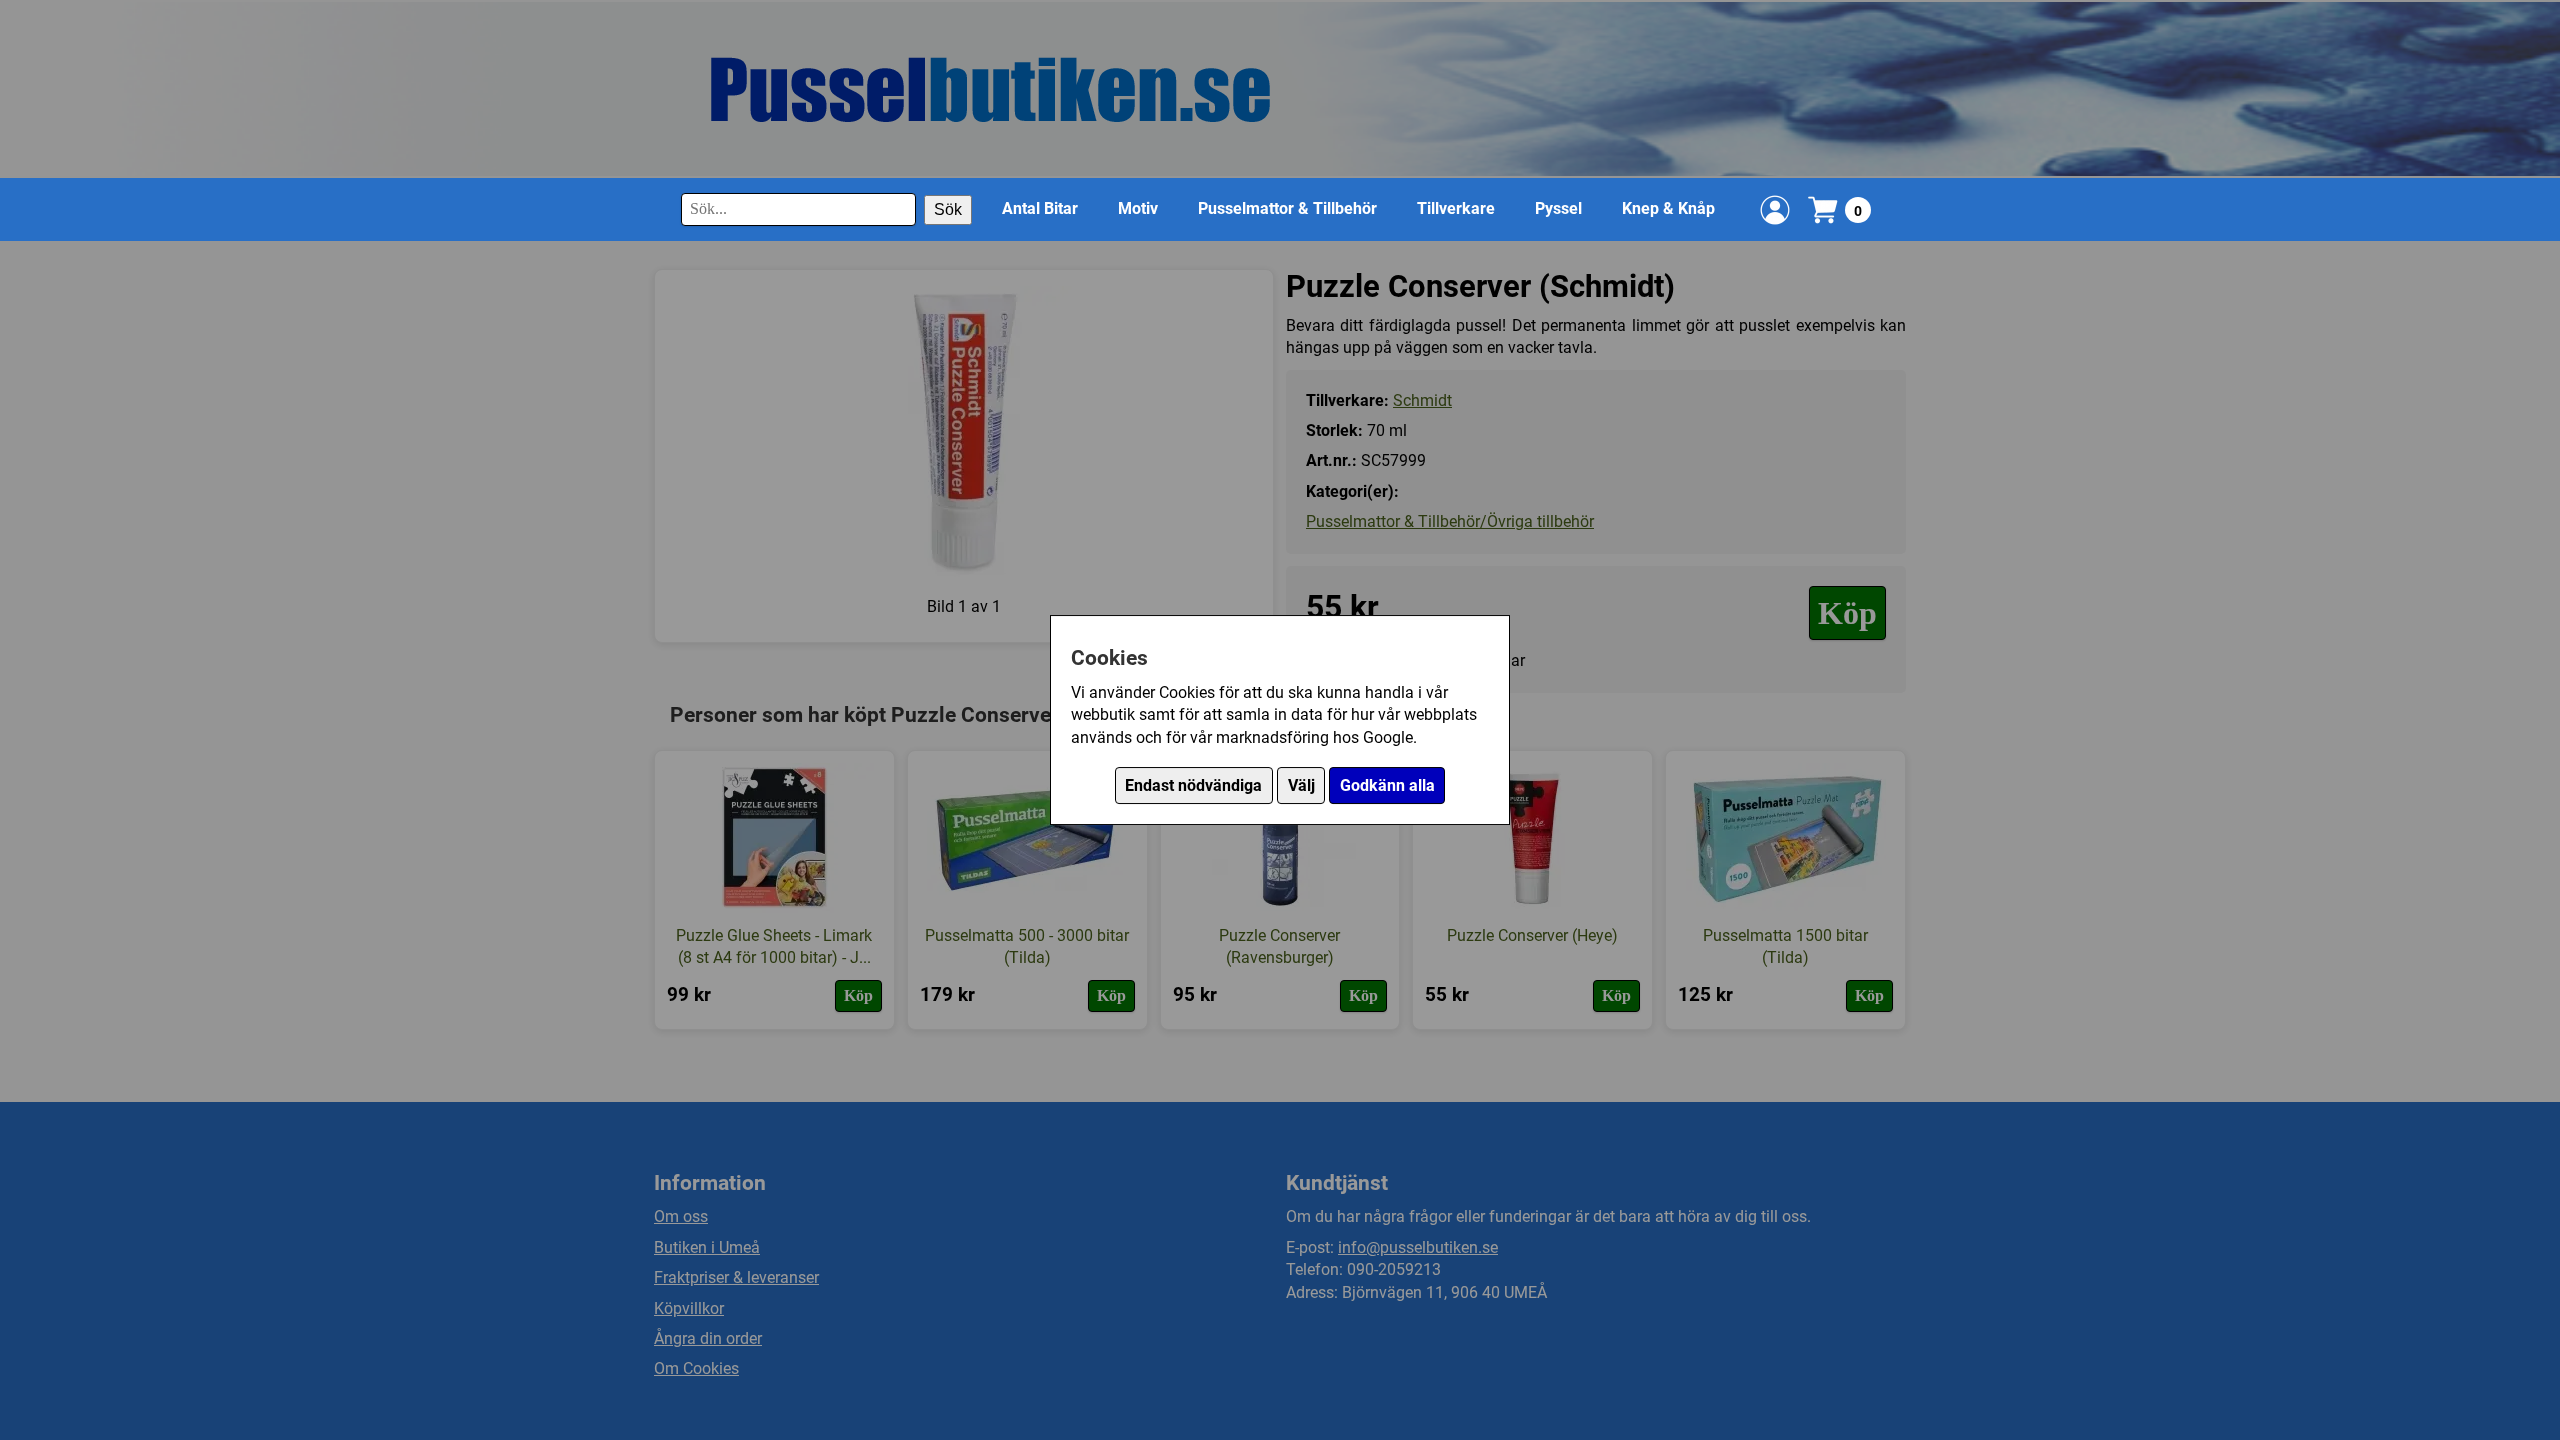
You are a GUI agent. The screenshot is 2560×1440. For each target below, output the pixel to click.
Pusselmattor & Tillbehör (1287, 208)
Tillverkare (1456, 208)
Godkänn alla (1387, 785)
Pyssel (1558, 208)
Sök (948, 209)
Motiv (1138, 208)
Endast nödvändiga (1193, 785)
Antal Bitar (1040, 208)
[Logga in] (1775, 210)
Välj (1301, 785)
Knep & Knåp (1668, 208)
